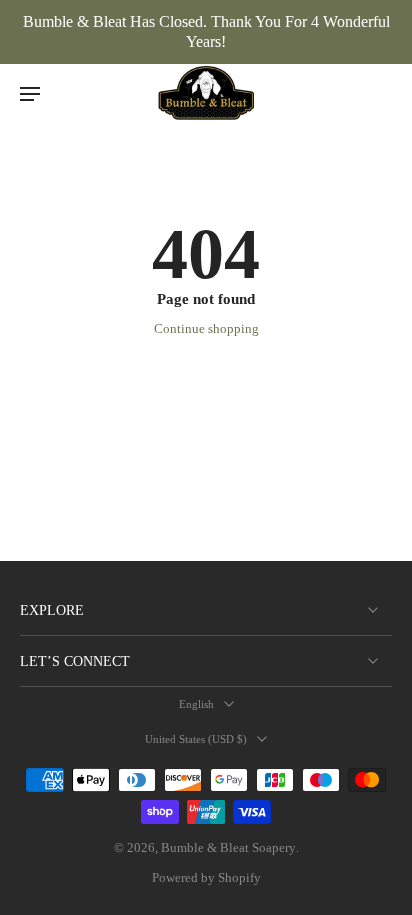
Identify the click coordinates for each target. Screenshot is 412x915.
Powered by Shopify (206, 878)
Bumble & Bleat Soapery (228, 848)
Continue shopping (206, 329)
